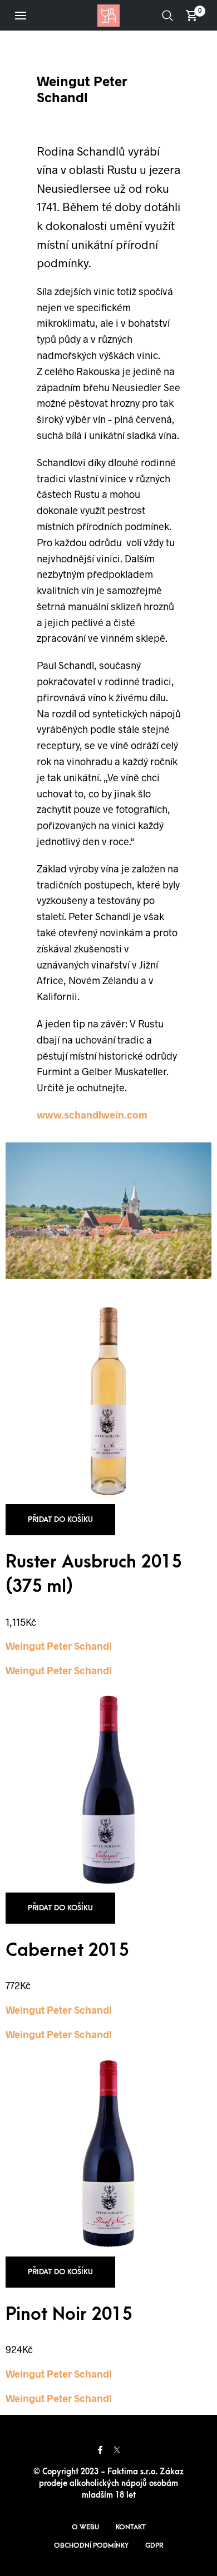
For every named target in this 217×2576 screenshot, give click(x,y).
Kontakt (131, 2527)
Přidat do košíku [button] (60, 1519)
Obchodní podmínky (91, 2545)
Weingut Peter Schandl (59, 1646)
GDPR (154, 2545)
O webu (85, 2527)
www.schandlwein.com (92, 1115)
